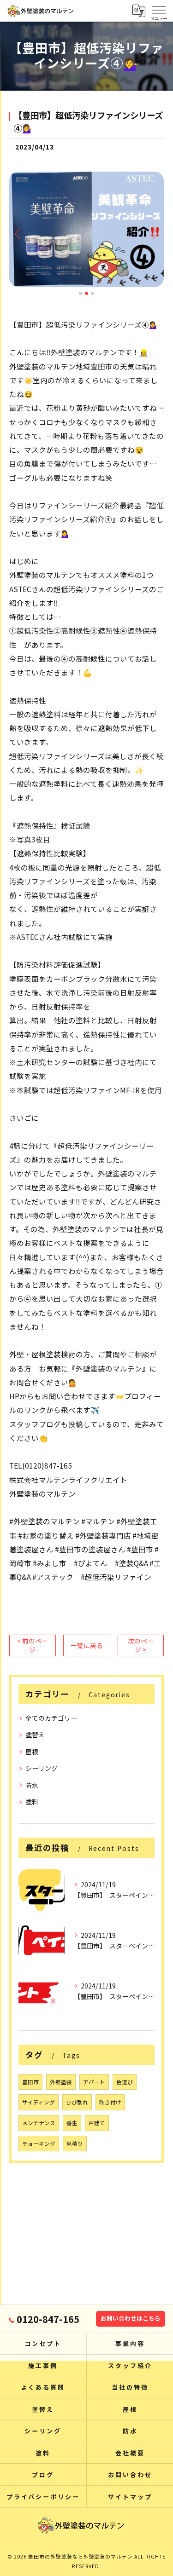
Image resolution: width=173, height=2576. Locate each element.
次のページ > (141, 1645)
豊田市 (30, 2082)
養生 (72, 2123)
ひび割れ (77, 2102)
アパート (94, 2082)
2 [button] (86, 293)
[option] (86, 229)
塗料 (32, 1802)
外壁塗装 (61, 2082)
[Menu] (159, 9)
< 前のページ (33, 1645)
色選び (125, 2082)
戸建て (97, 2123)
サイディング (39, 2102)
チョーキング (39, 2144)
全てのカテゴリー (51, 1718)
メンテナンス (39, 2123)
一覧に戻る (87, 1645)
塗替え (35, 1735)
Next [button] (155, 233)
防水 (32, 1785)
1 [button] (81, 293)
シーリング (42, 1768)
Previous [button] (18, 233)
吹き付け (110, 2102)
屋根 (32, 1752)
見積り (75, 2144)
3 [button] (92, 293)
